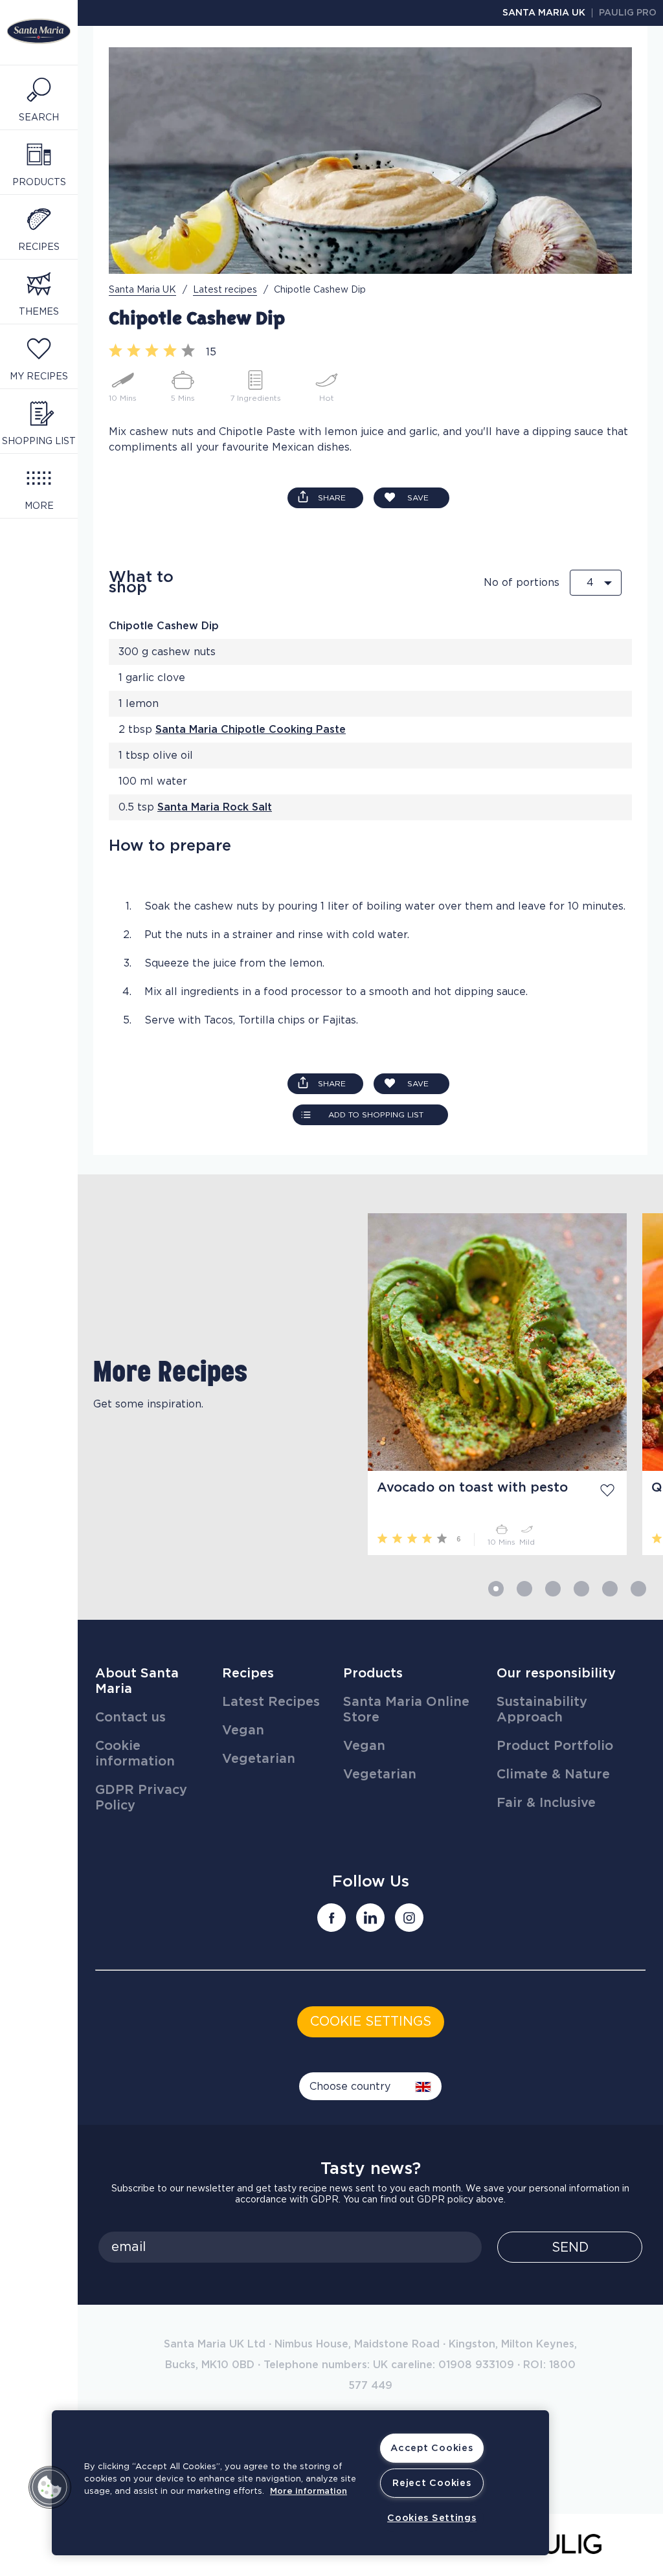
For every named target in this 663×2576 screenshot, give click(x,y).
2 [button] (524, 1589)
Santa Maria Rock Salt (215, 807)
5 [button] (610, 1589)
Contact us (130, 1718)
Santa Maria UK (544, 13)
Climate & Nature (553, 1775)
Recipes (248, 1674)
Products (373, 1674)
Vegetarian (259, 1759)
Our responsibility (556, 1674)
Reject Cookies (432, 2483)
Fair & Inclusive (546, 1803)
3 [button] (553, 1589)
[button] (50, 2487)
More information (309, 2492)
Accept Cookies (432, 2448)
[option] (215, 1384)
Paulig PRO (628, 13)
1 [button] (496, 1589)
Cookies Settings (432, 2518)
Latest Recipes (271, 1702)
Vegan (243, 1730)
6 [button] (638, 1589)
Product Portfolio (555, 1746)
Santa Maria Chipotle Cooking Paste (251, 730)
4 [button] (581, 1589)
